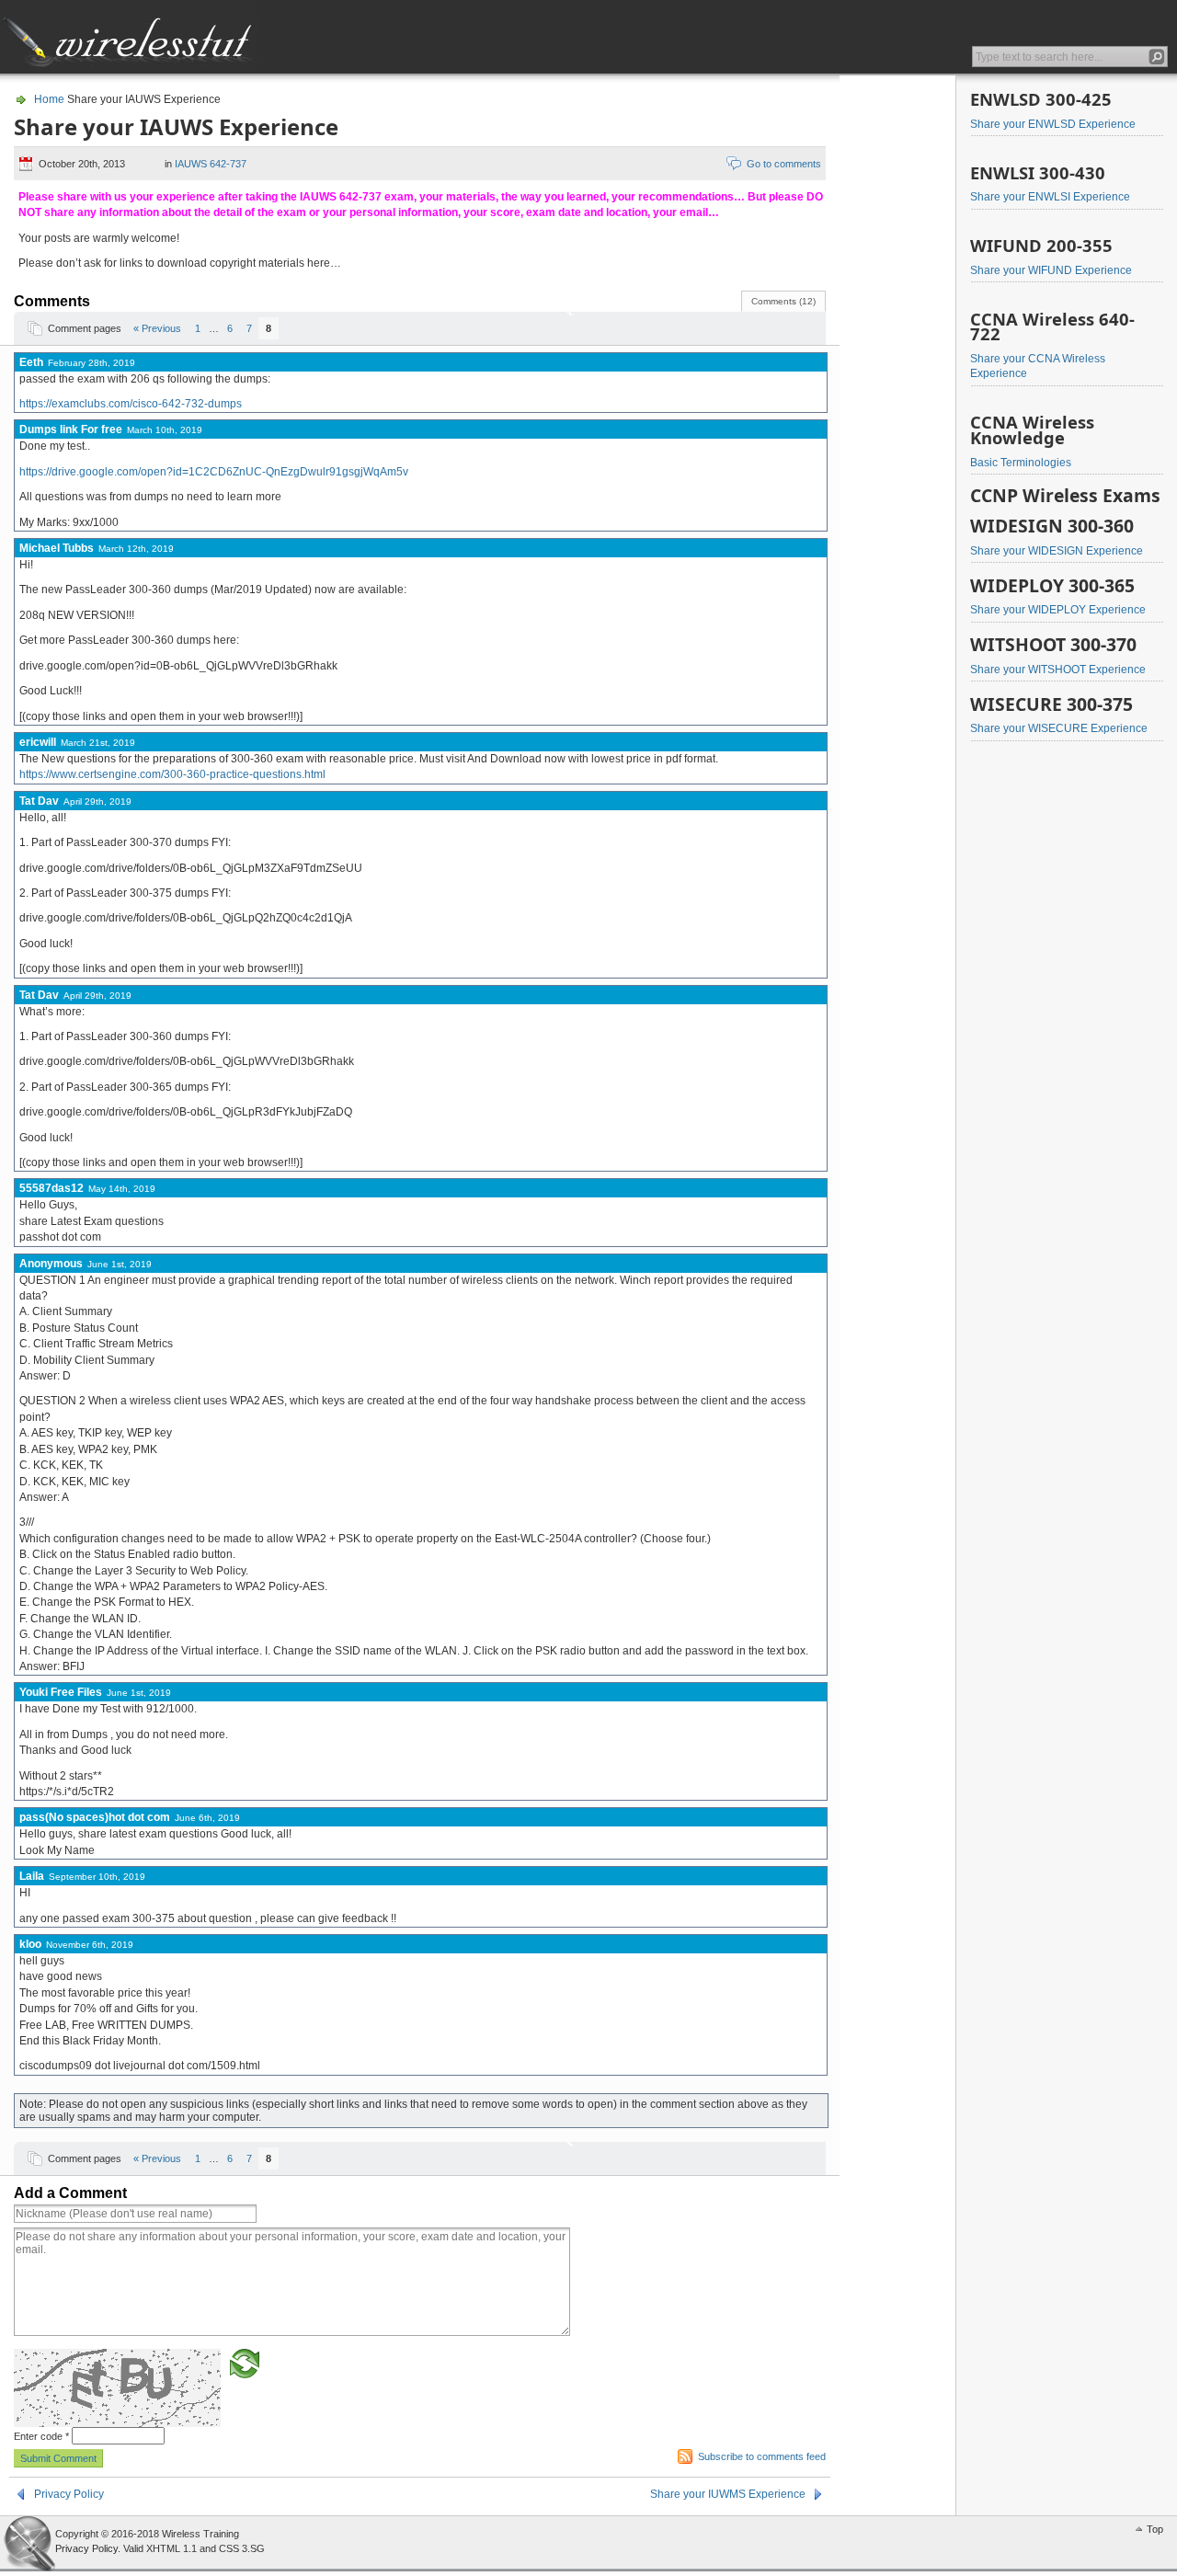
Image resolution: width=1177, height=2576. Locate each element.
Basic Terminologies (1021, 463)
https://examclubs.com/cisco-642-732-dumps (131, 404)
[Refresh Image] (245, 2363)
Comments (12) (783, 301)
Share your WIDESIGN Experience (1057, 551)
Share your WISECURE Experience (1059, 728)
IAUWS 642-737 (211, 164)
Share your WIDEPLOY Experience (1058, 610)
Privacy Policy (69, 2494)
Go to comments (784, 164)
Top (1155, 2529)
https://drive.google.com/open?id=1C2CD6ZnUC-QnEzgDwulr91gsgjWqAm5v (214, 472)
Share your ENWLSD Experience (1053, 124)
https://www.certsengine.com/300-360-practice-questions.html (172, 774)
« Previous (157, 328)
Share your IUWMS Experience (728, 2494)
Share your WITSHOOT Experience (1058, 670)
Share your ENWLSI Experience (1050, 197)
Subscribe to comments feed (762, 2456)
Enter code (41, 2436)
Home (49, 99)
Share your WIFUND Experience (1051, 270)
